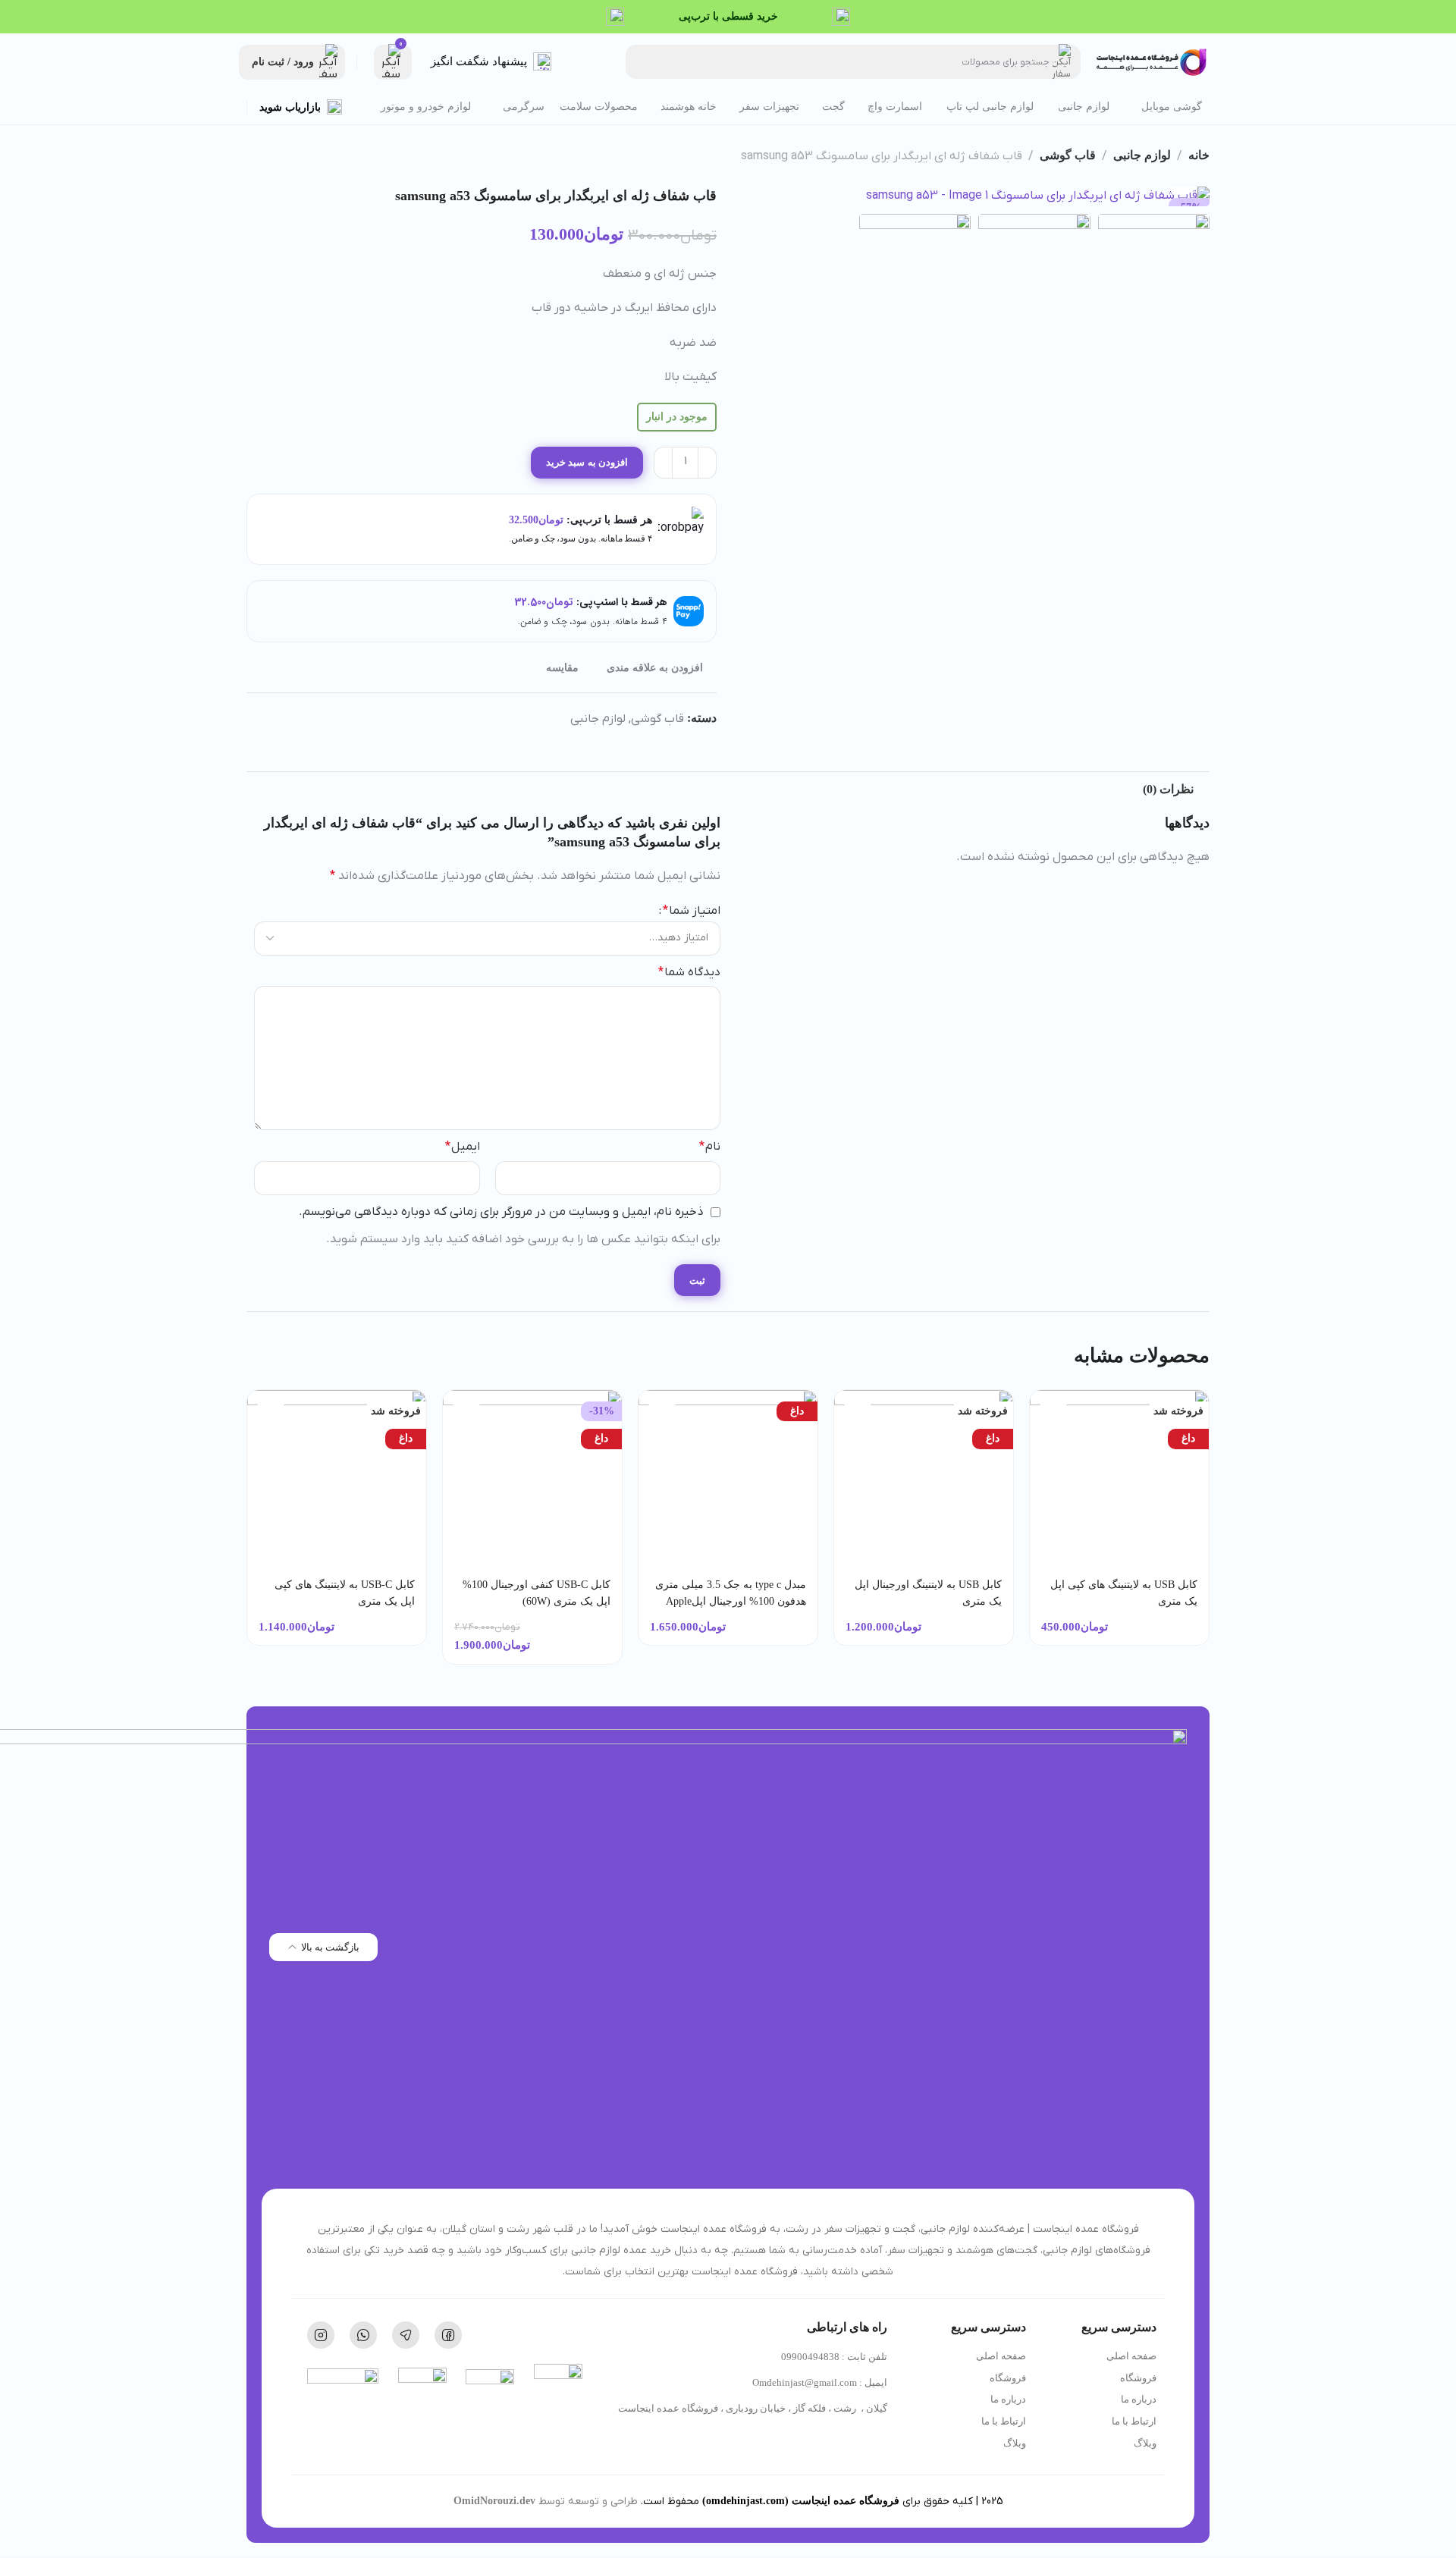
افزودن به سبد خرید (587, 462)
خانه (1199, 155)
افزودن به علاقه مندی (655, 667)
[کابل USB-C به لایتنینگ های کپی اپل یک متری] (337, 1479)
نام (710, 1147)
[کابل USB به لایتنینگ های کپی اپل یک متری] (1120, 1479)
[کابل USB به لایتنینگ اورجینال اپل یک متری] (924, 1479)
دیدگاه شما (689, 972)
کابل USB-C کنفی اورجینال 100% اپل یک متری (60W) (537, 1593)
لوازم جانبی (1142, 155)
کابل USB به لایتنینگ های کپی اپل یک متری (1124, 1593)
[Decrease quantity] (707, 463)
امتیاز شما (692, 911)
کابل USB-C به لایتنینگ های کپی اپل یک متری (345, 1593)
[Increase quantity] (663, 463)
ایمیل (463, 1147)
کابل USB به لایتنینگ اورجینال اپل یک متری (928, 1593)
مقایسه (562, 667)
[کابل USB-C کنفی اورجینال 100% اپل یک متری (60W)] (533, 1479)
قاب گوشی (1068, 155)
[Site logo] (1153, 62)
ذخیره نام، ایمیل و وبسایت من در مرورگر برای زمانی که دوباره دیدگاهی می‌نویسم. (501, 1212)
